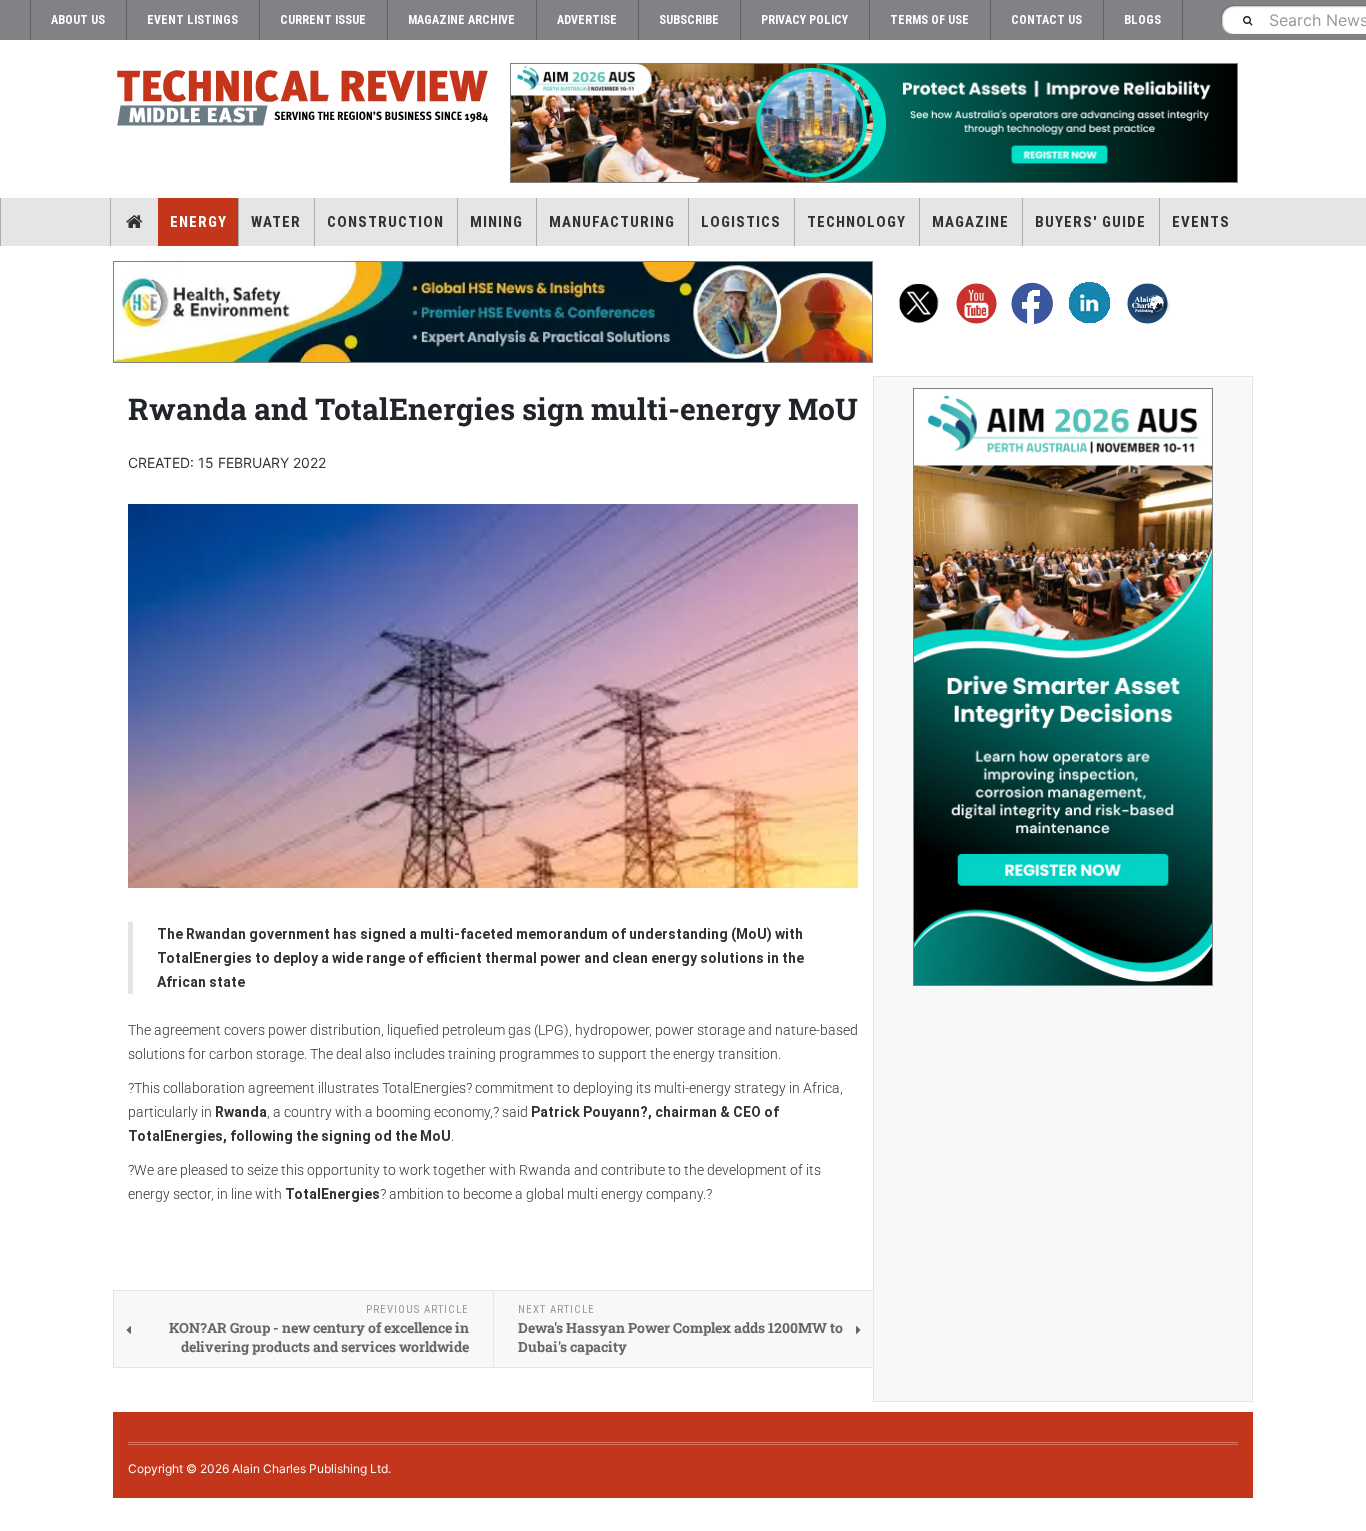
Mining (496, 222)
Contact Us (1046, 20)
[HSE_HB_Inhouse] (493, 312)
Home (134, 222)
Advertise (587, 20)
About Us (78, 20)
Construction (385, 222)
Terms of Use (929, 20)
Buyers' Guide (1090, 222)
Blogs (1142, 20)
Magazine (970, 222)
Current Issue (323, 20)
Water (276, 222)
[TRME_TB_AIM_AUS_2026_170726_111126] (873, 123)
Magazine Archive (461, 20)
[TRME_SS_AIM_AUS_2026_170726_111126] (1063, 687)
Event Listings (192, 20)
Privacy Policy (804, 20)
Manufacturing (612, 222)
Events (1201, 222)
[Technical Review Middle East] (303, 101)
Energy (198, 222)
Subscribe (689, 20)
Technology (856, 222)
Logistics (741, 222)
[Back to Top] (15, 1514)
